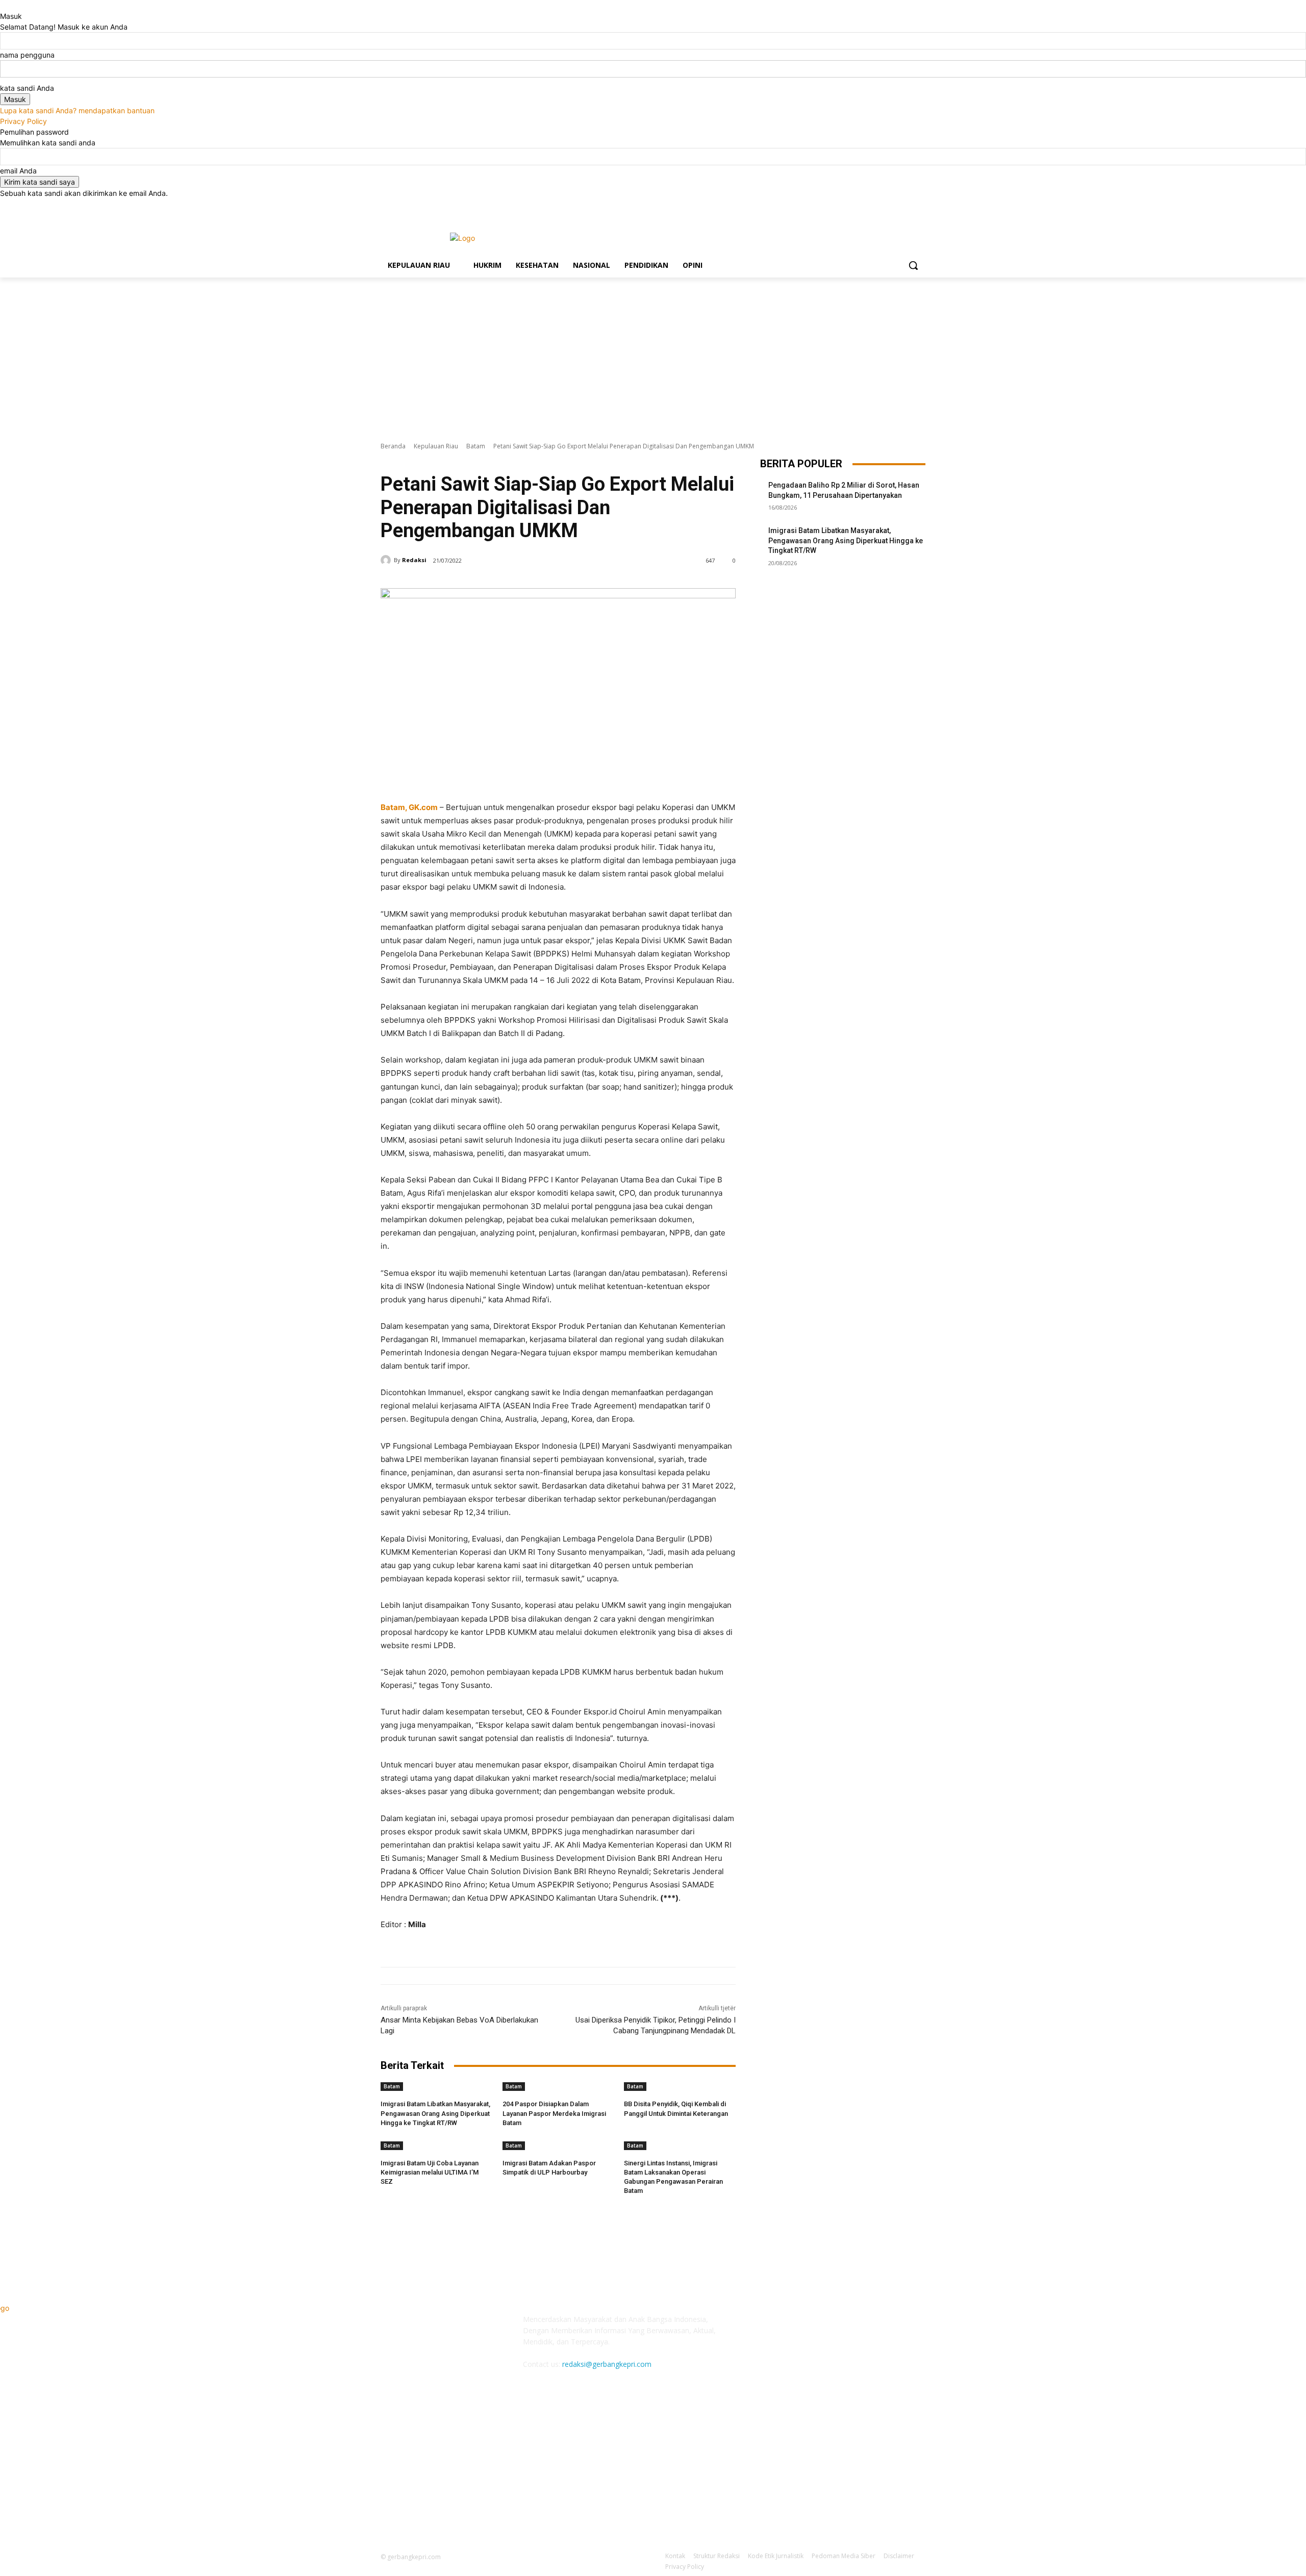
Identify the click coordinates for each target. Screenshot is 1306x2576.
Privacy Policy (23, 121)
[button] (913, 265)
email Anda (18, 171)
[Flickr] (820, 2326)
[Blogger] (770, 2326)
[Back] (3, 5)
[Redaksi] (387, 560)
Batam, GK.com (409, 807)
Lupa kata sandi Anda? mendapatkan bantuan (77, 110)
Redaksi (414, 560)
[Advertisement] (653, 354)
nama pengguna (27, 55)
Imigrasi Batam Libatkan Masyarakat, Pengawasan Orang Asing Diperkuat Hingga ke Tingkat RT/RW (435, 2113)
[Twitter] (891, 206)
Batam (476, 446)
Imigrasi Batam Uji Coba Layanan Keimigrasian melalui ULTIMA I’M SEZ (430, 2172)
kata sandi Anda (27, 88)
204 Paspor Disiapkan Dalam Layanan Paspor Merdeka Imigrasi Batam (554, 2113)
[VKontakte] (871, 2326)
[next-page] (389, 2205)
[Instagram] (877, 206)
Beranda (393, 446)
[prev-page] (383, 2205)
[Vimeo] (905, 206)
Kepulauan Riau (436, 446)
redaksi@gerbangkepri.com (607, 2364)
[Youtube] (920, 206)
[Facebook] (863, 206)
